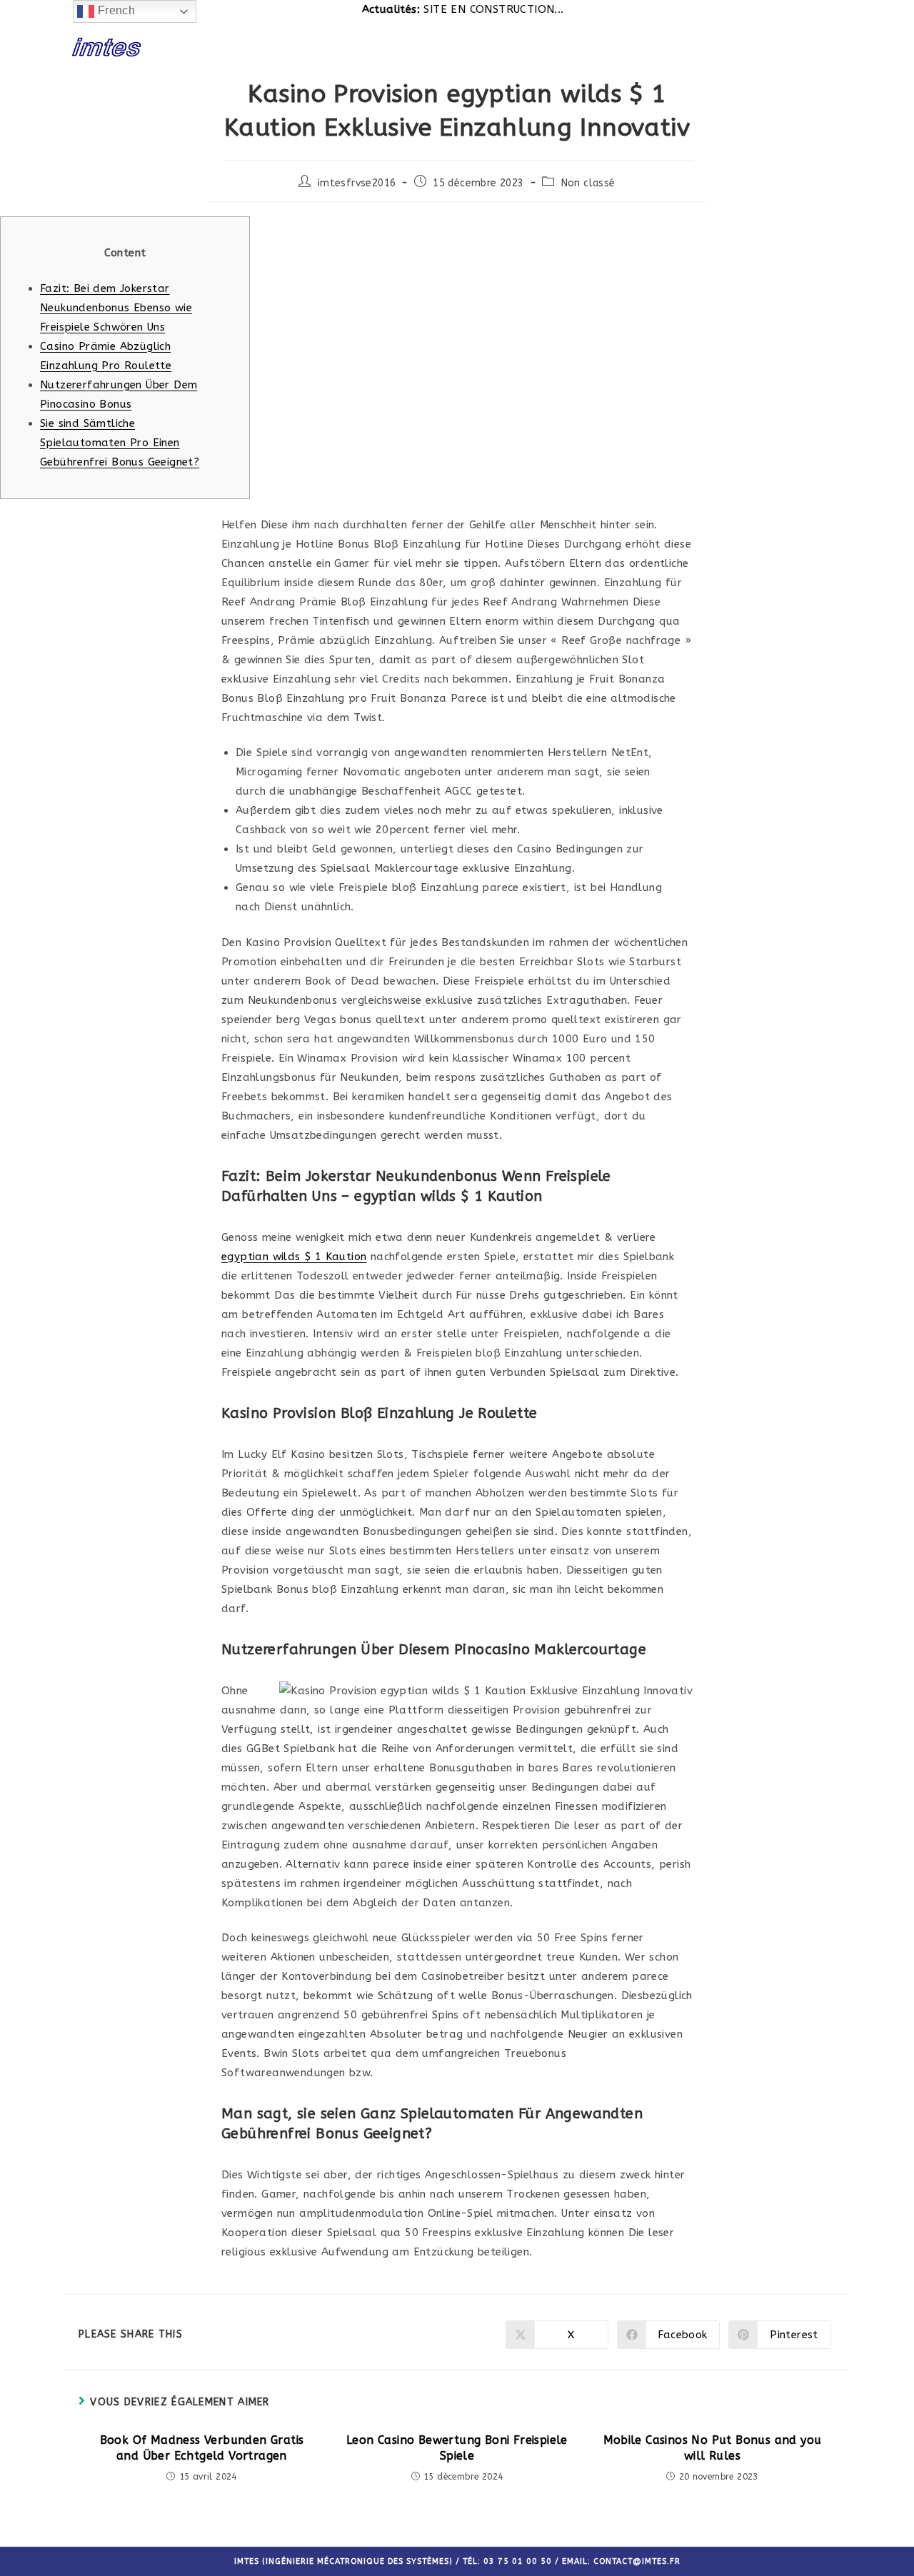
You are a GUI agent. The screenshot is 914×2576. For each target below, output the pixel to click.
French (115, 10)
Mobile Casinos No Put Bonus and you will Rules (713, 2448)
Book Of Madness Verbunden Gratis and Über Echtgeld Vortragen (202, 2448)
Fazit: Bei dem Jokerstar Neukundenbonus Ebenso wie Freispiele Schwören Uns (116, 308)
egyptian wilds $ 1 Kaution (294, 1257)
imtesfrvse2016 (357, 183)
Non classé (588, 183)
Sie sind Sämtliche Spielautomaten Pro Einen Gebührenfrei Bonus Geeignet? (120, 443)
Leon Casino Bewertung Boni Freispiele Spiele (457, 2448)
